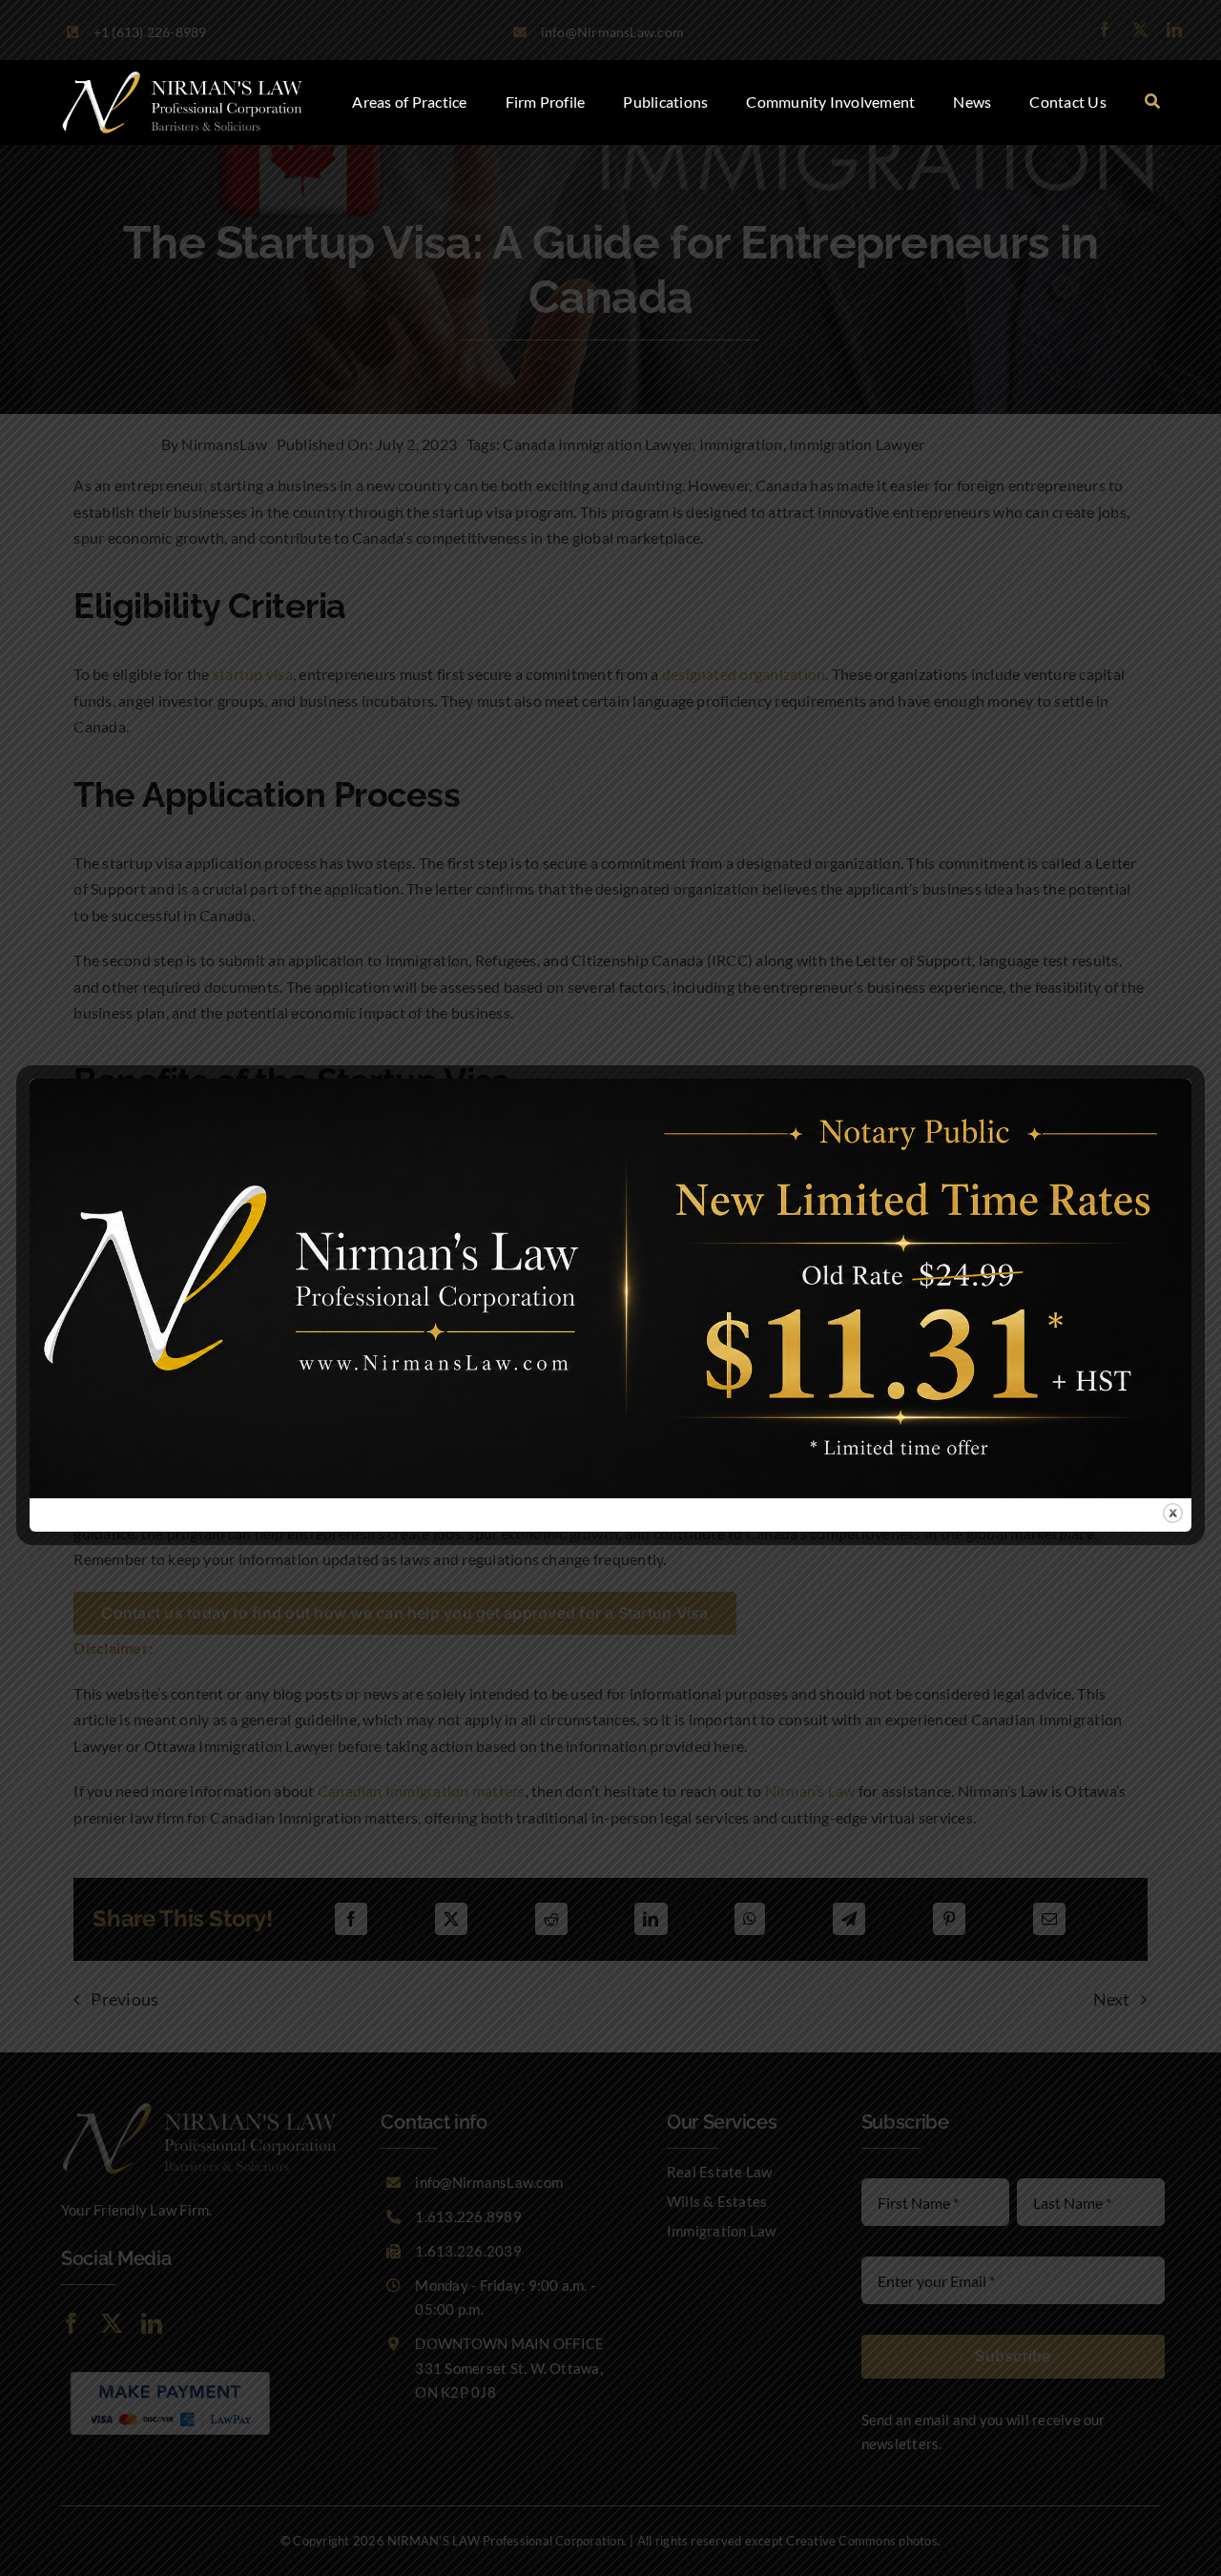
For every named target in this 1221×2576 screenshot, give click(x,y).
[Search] (1152, 102)
